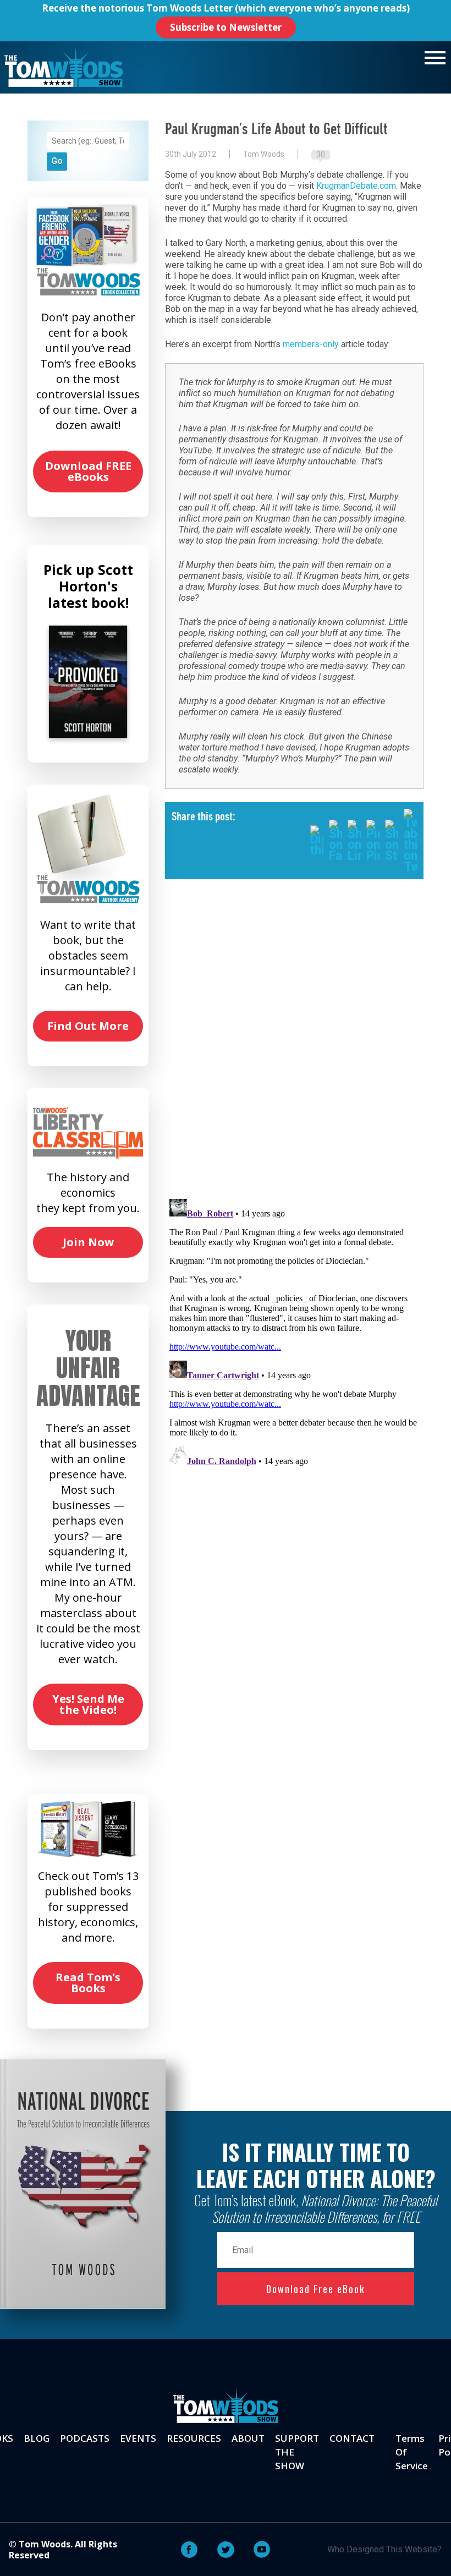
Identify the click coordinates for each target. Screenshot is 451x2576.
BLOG (37, 2438)
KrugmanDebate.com (356, 186)
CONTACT (352, 2438)
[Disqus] (294, 1048)
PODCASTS (85, 2438)
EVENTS (138, 2438)
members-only (311, 344)
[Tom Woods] (64, 67)
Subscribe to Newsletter (226, 27)
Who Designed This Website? (384, 2549)
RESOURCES (194, 2438)
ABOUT (248, 2438)
